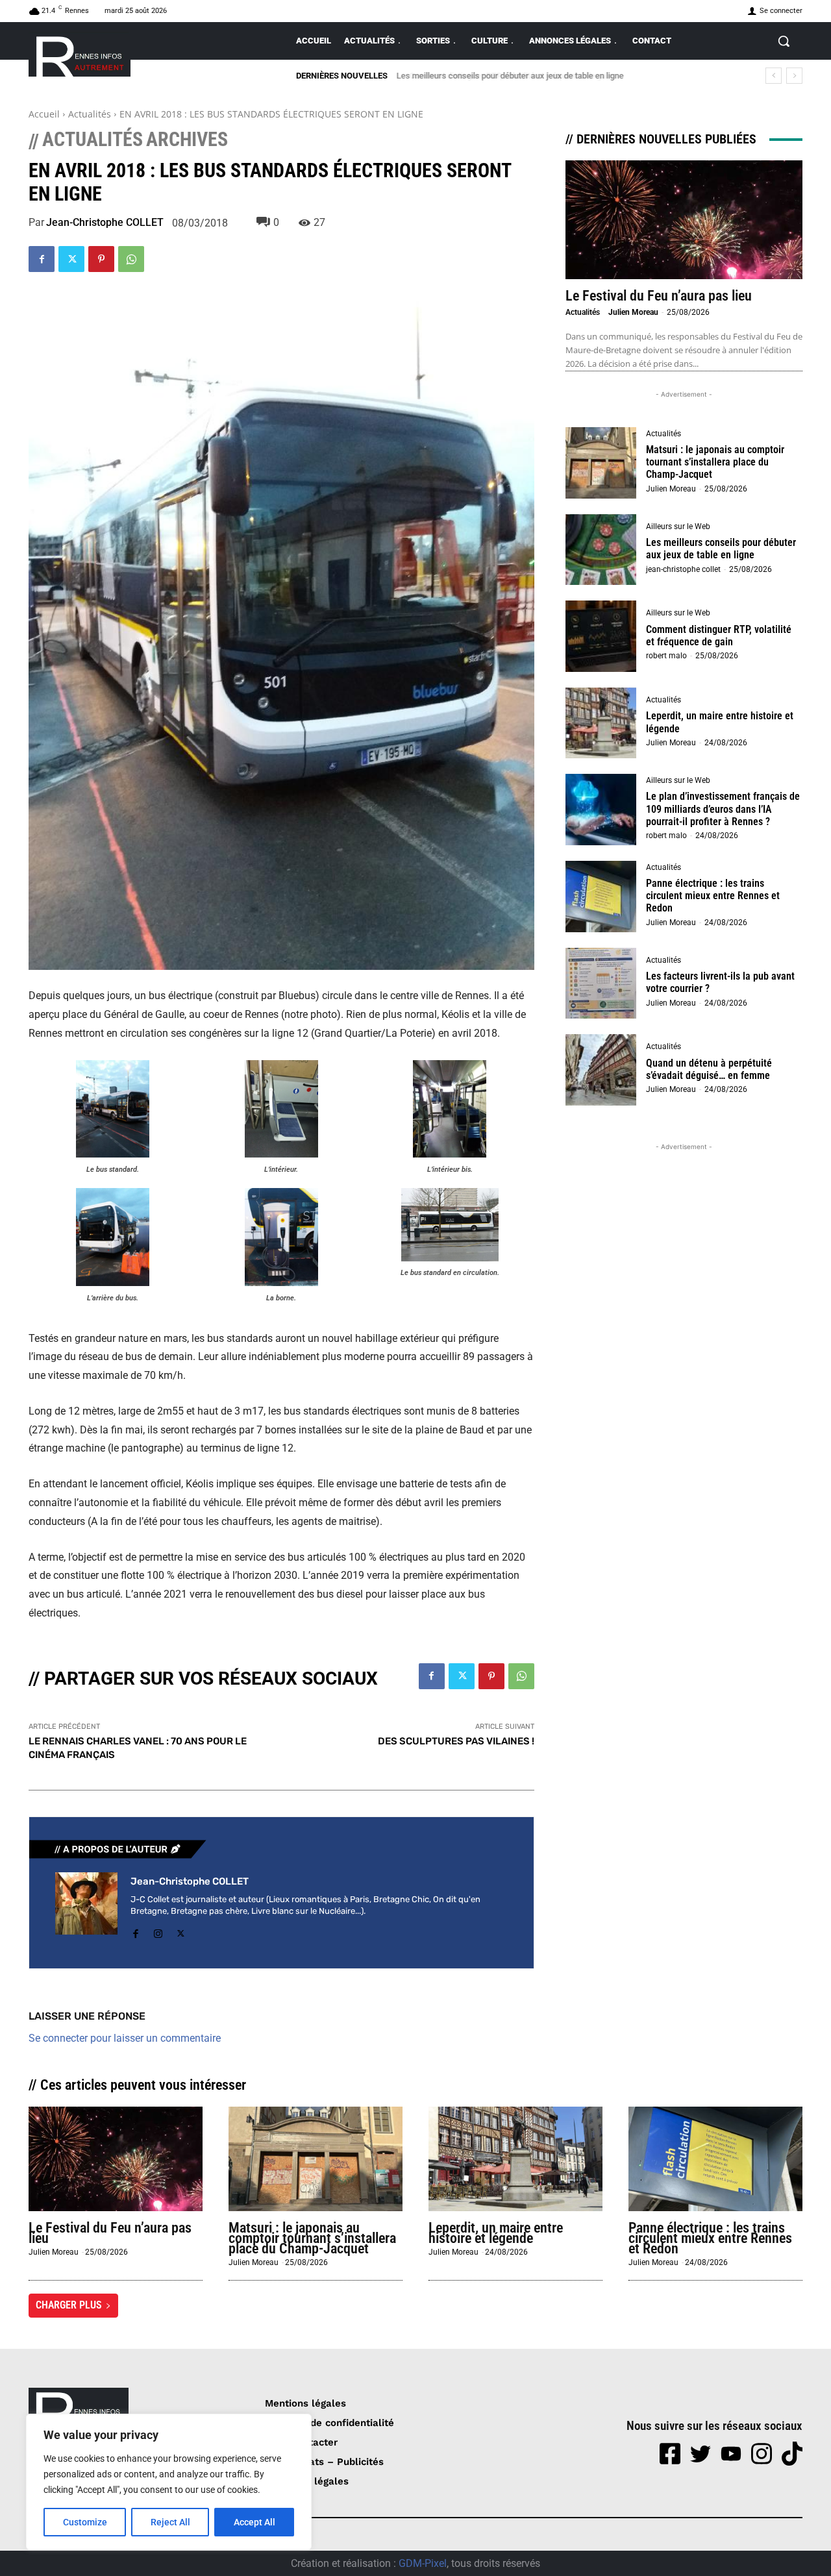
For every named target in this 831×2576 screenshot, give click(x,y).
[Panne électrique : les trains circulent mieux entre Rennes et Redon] (601, 897)
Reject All (170, 2522)
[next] (794, 76)
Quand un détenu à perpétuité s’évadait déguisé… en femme (709, 1069)
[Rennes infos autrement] (80, 54)
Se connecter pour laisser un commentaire (125, 2038)
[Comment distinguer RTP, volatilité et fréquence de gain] (601, 636)
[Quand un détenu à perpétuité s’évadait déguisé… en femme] (601, 1070)
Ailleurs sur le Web (678, 526)
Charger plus (69, 2305)
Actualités (90, 114)
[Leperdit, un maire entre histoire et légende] (601, 723)
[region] (169, 2482)
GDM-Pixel (423, 2563)
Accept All (254, 2522)
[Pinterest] (101, 259)
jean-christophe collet (683, 569)
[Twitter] (71, 259)
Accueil (44, 114)
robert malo (666, 656)
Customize (85, 2522)
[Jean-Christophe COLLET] (86, 1907)
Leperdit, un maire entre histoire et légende (496, 2233)
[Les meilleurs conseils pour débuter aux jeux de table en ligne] (601, 550)
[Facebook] (42, 259)
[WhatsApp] (131, 259)
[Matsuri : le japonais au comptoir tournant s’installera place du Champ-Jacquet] (601, 463)
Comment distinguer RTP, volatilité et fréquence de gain (499, 76)
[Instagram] (158, 1931)
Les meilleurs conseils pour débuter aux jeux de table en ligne (721, 549)
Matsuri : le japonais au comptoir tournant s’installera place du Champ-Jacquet (715, 462)
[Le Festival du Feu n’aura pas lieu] (684, 220)
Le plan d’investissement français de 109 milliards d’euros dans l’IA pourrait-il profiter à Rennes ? (723, 809)
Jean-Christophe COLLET (105, 223)
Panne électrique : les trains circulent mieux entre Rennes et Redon (713, 896)
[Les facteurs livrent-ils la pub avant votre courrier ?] (601, 984)
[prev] (774, 76)
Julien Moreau (633, 312)
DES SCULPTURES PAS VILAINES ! (456, 1741)
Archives (187, 140)
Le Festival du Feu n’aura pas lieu (659, 296)
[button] (784, 41)
